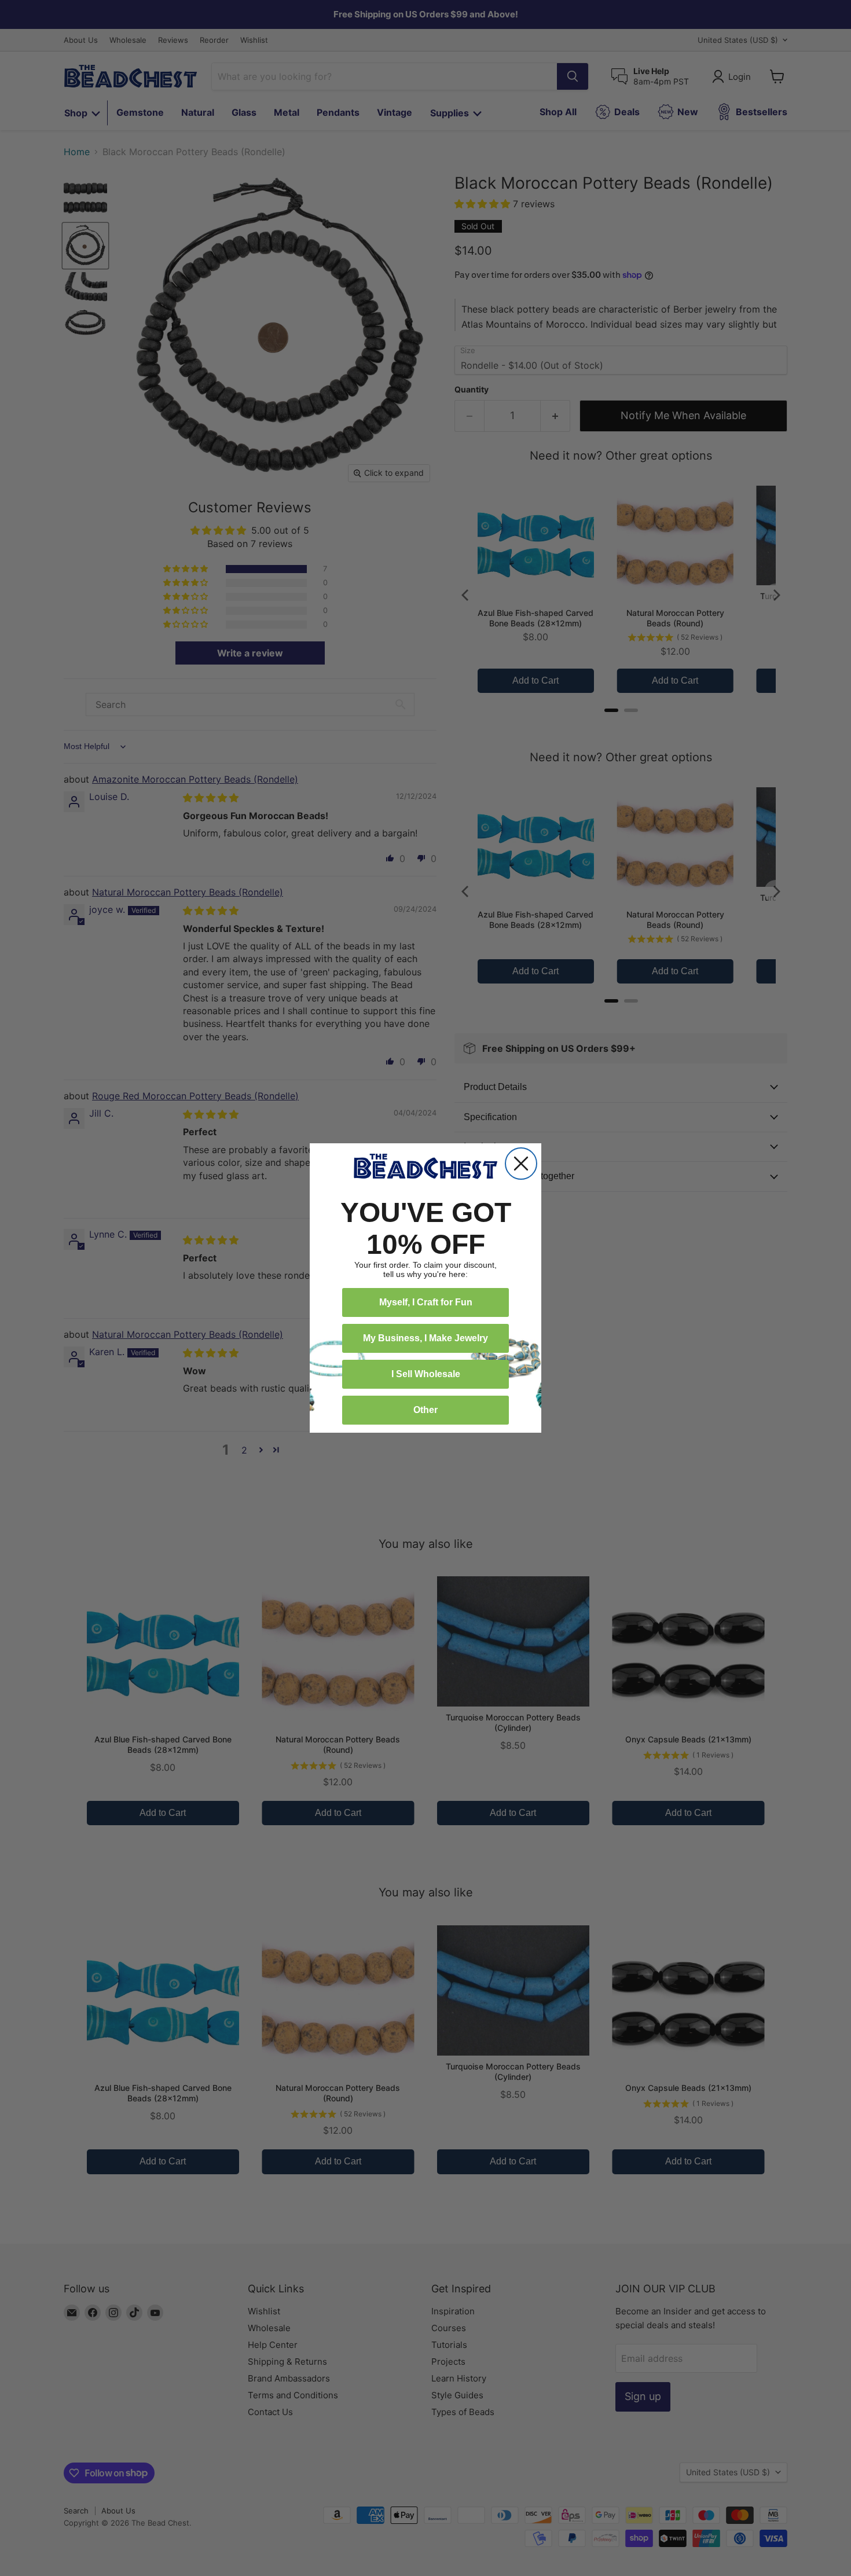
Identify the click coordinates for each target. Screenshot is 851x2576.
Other (425, 1410)
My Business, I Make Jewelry (425, 1338)
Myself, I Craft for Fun (426, 1302)
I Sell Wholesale (426, 1374)
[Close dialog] (521, 1164)
